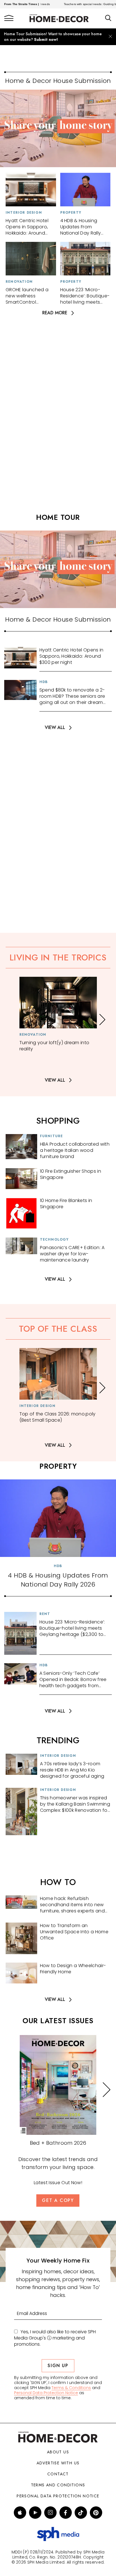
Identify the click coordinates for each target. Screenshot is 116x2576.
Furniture (52, 1136)
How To (58, 1882)
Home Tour (58, 517)
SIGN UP (58, 2366)
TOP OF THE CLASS (58, 1329)
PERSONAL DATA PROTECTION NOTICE (58, 2496)
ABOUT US (58, 2452)
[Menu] (9, 18)
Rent (45, 1614)
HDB (44, 682)
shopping (58, 1121)
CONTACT (58, 2474)
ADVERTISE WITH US (58, 2463)
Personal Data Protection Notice (46, 2393)
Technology (54, 1240)
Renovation (19, 282)
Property (71, 213)
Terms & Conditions (71, 2388)
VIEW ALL (55, 728)
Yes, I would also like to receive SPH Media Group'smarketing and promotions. (55, 2338)
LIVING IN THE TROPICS (58, 957)
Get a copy (58, 2200)
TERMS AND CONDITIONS (58, 2485)
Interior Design (24, 213)
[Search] (108, 18)
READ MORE (55, 313)
